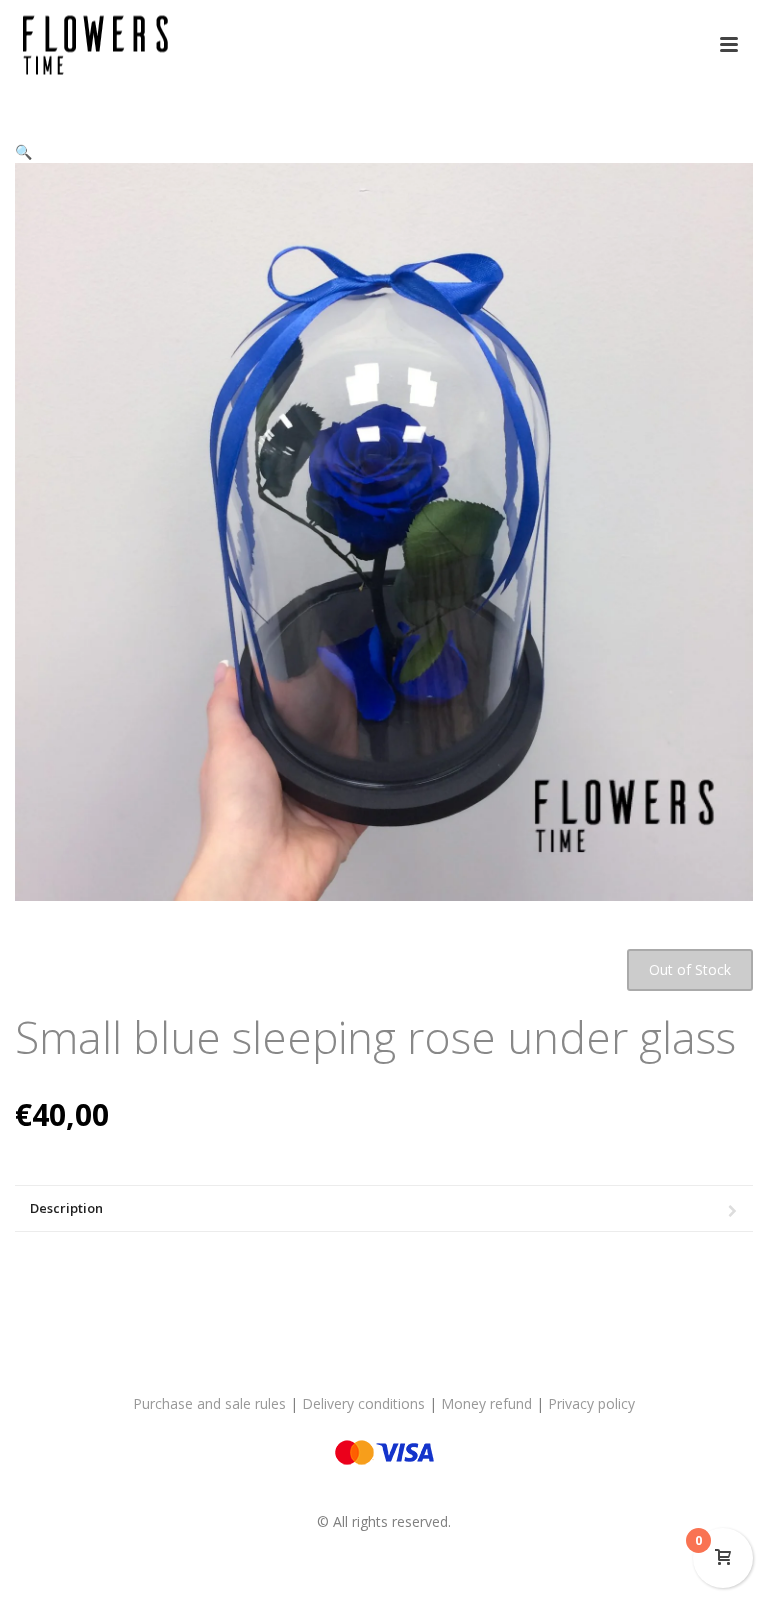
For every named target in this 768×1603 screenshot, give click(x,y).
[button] (23, 151)
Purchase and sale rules (209, 1403)
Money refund (486, 1403)
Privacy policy (591, 1403)
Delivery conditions (363, 1403)
